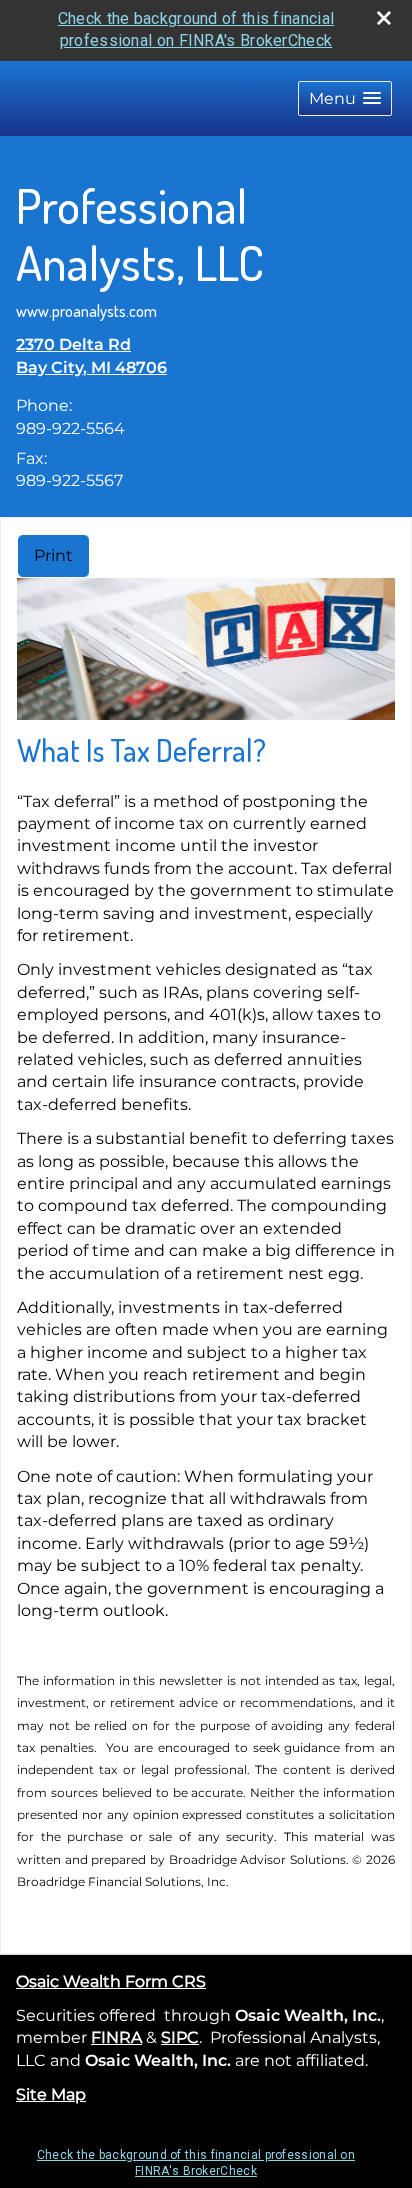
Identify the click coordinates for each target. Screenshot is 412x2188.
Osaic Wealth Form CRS (111, 1981)
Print (53, 555)
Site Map (51, 2094)
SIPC (180, 2037)
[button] (345, 98)
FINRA (116, 2037)
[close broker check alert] (384, 18)
